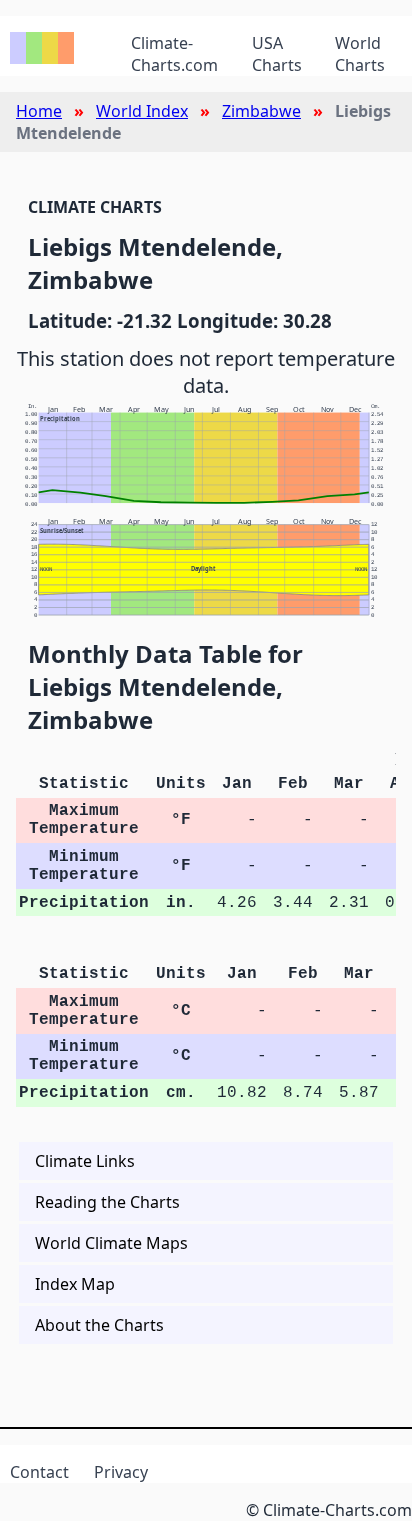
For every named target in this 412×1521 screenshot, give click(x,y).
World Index (142, 111)
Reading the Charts (107, 1202)
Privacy (121, 1472)
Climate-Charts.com (174, 54)
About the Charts (99, 1325)
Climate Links (85, 1161)
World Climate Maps (111, 1243)
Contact (39, 1472)
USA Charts (277, 54)
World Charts (360, 54)
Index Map (75, 1284)
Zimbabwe (261, 111)
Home (39, 111)
